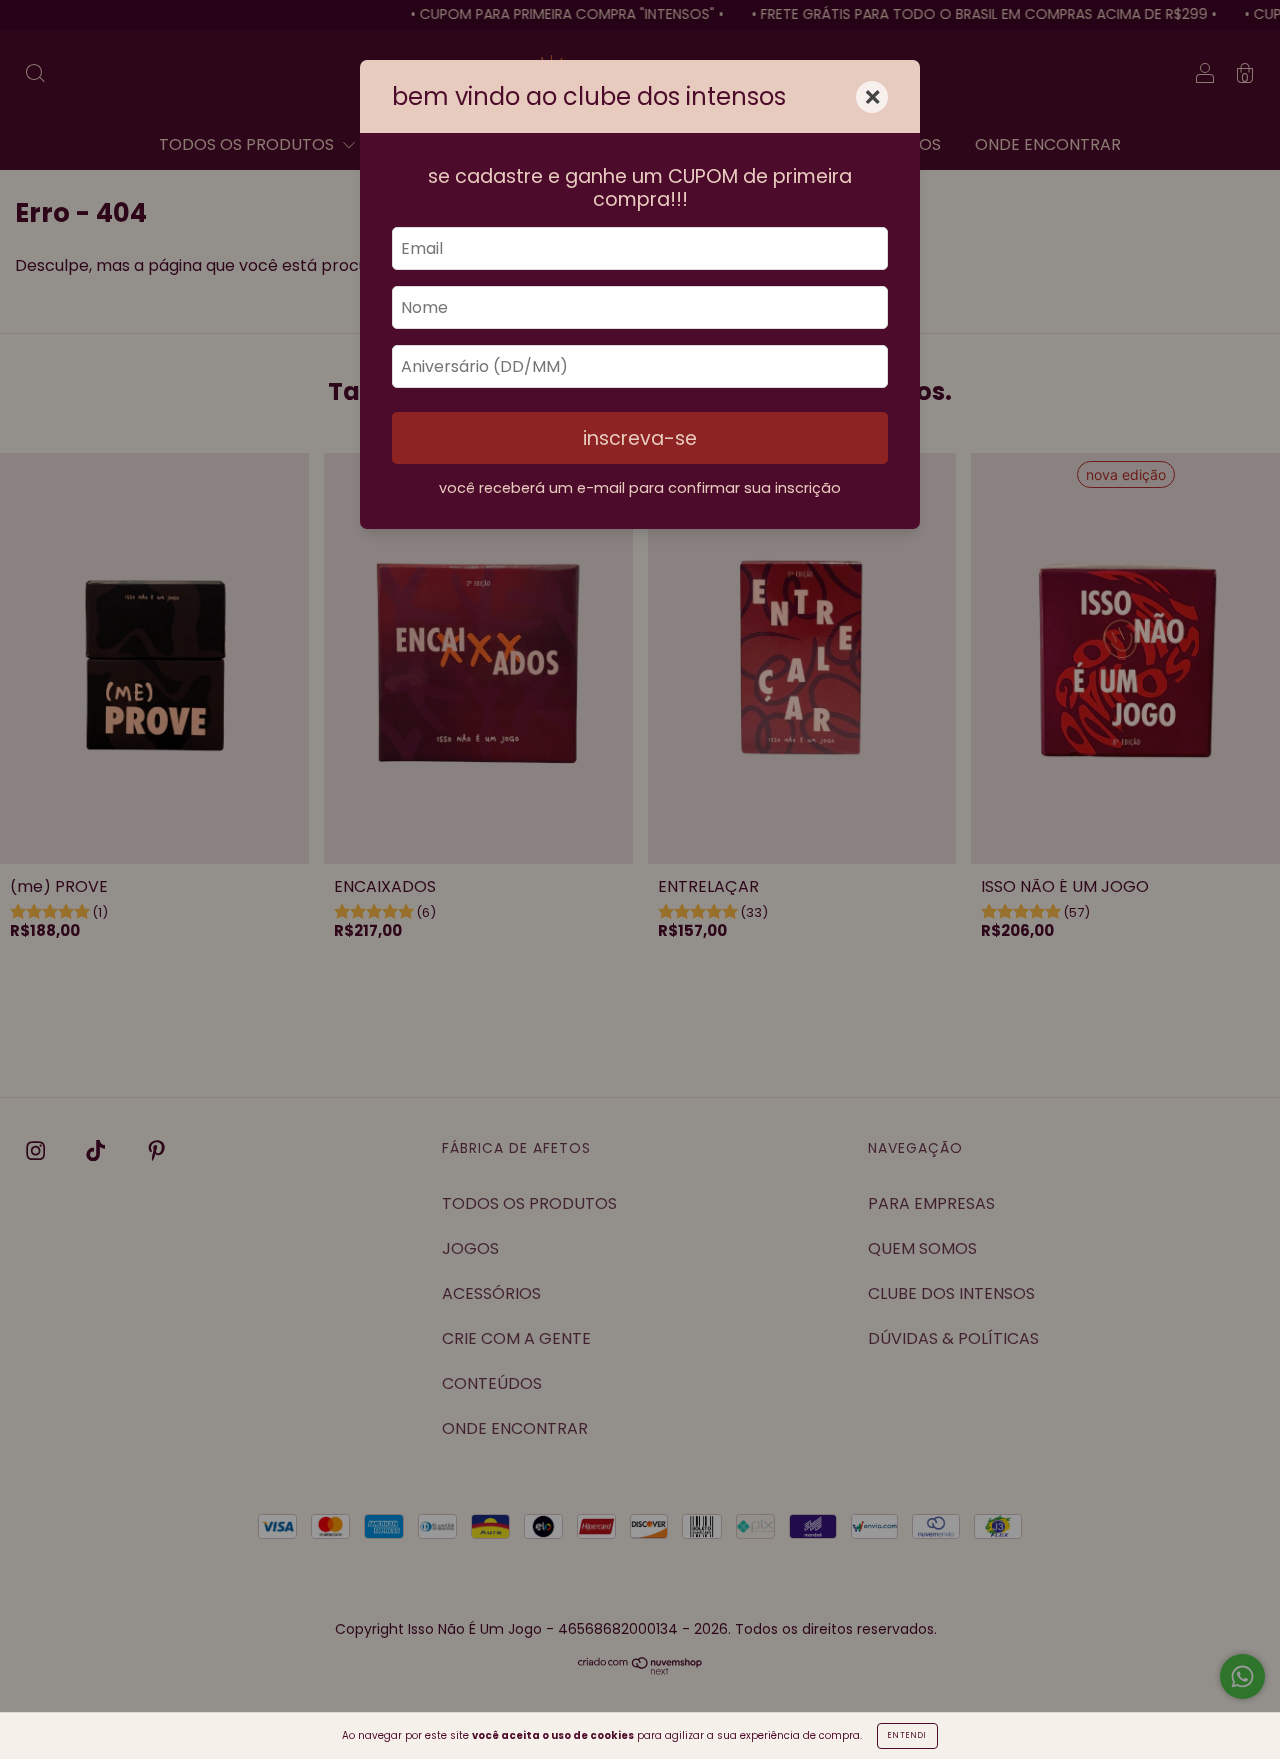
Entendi (907, 1735)
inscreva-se (640, 438)
